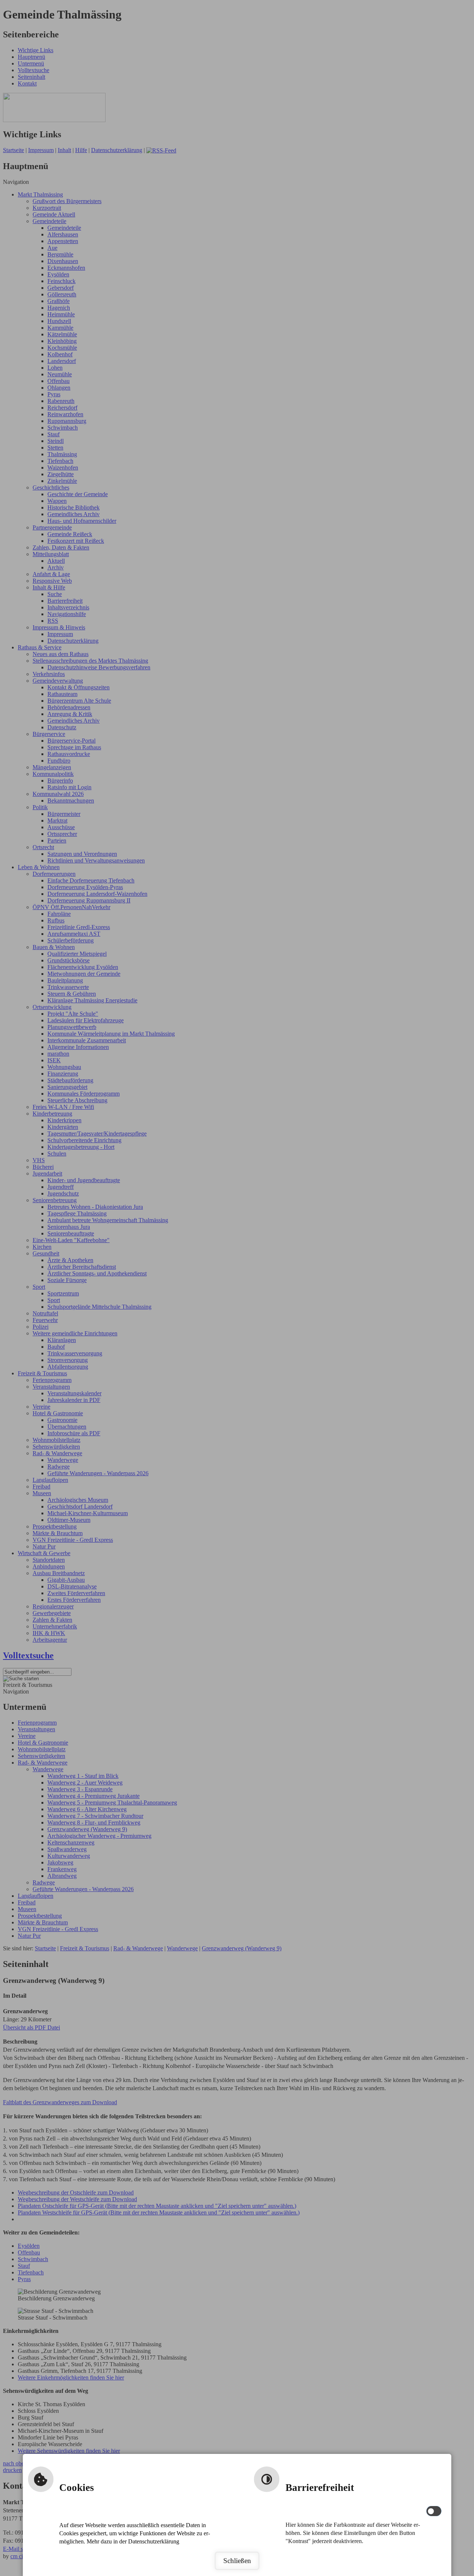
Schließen (237, 2561)
